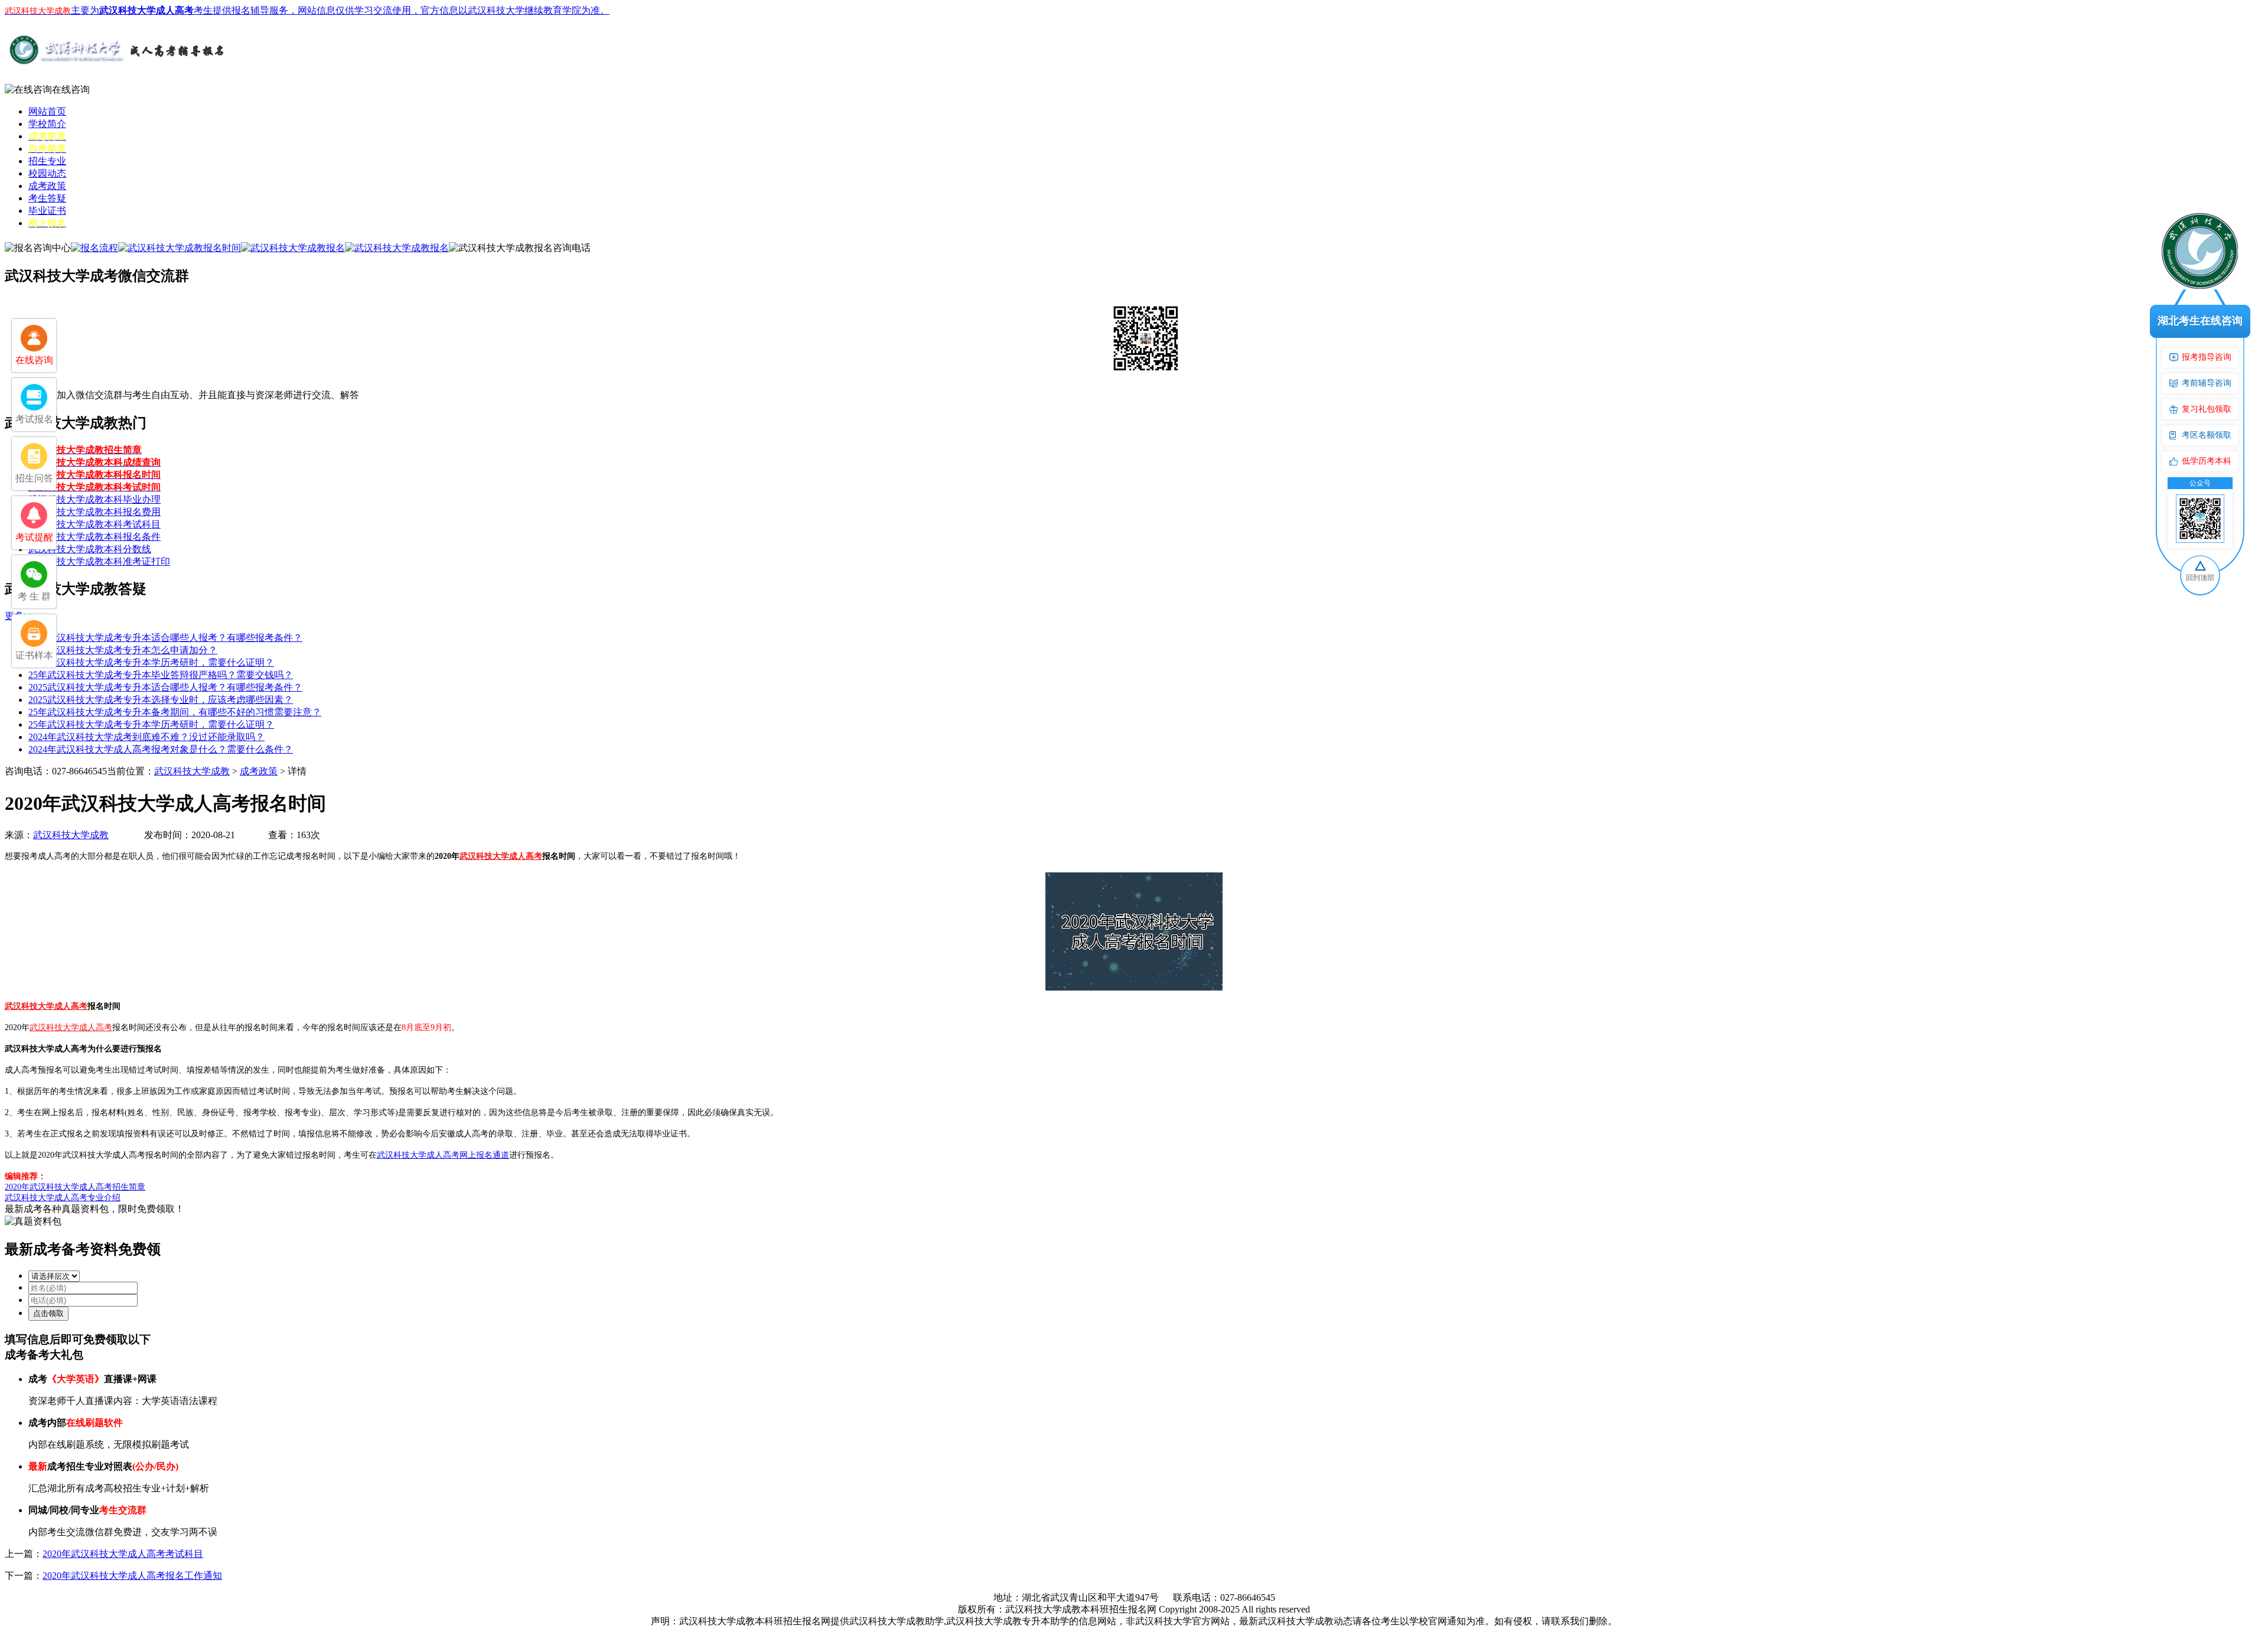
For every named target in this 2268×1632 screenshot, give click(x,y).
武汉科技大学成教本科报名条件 (94, 537)
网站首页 (47, 111)
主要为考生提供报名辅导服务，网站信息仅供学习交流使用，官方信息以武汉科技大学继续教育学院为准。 (307, 10)
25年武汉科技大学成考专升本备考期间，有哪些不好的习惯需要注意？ (175, 712)
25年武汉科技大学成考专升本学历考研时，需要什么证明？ (151, 662)
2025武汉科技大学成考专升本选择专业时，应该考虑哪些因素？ (161, 700)
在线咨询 (71, 89)
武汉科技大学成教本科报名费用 (94, 512)
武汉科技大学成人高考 (501, 856)
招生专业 (47, 161)
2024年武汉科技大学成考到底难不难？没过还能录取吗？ (146, 737)
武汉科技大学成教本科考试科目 (94, 524)
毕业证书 (47, 211)
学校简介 (47, 124)
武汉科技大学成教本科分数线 (90, 549)
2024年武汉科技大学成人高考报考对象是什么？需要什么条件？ (161, 749)
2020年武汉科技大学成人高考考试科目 (123, 1554)
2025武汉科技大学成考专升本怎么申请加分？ (123, 650)
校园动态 (47, 173)
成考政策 (47, 186)
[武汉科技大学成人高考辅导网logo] (117, 64)
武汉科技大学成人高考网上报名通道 (443, 1155)
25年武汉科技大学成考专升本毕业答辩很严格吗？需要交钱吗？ (161, 675)
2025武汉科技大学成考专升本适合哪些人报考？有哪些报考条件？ (165, 638)
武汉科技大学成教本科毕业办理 (94, 499)
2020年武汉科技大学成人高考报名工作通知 (132, 1576)
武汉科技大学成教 (192, 771)
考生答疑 (47, 198)
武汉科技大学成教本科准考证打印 (99, 561)
